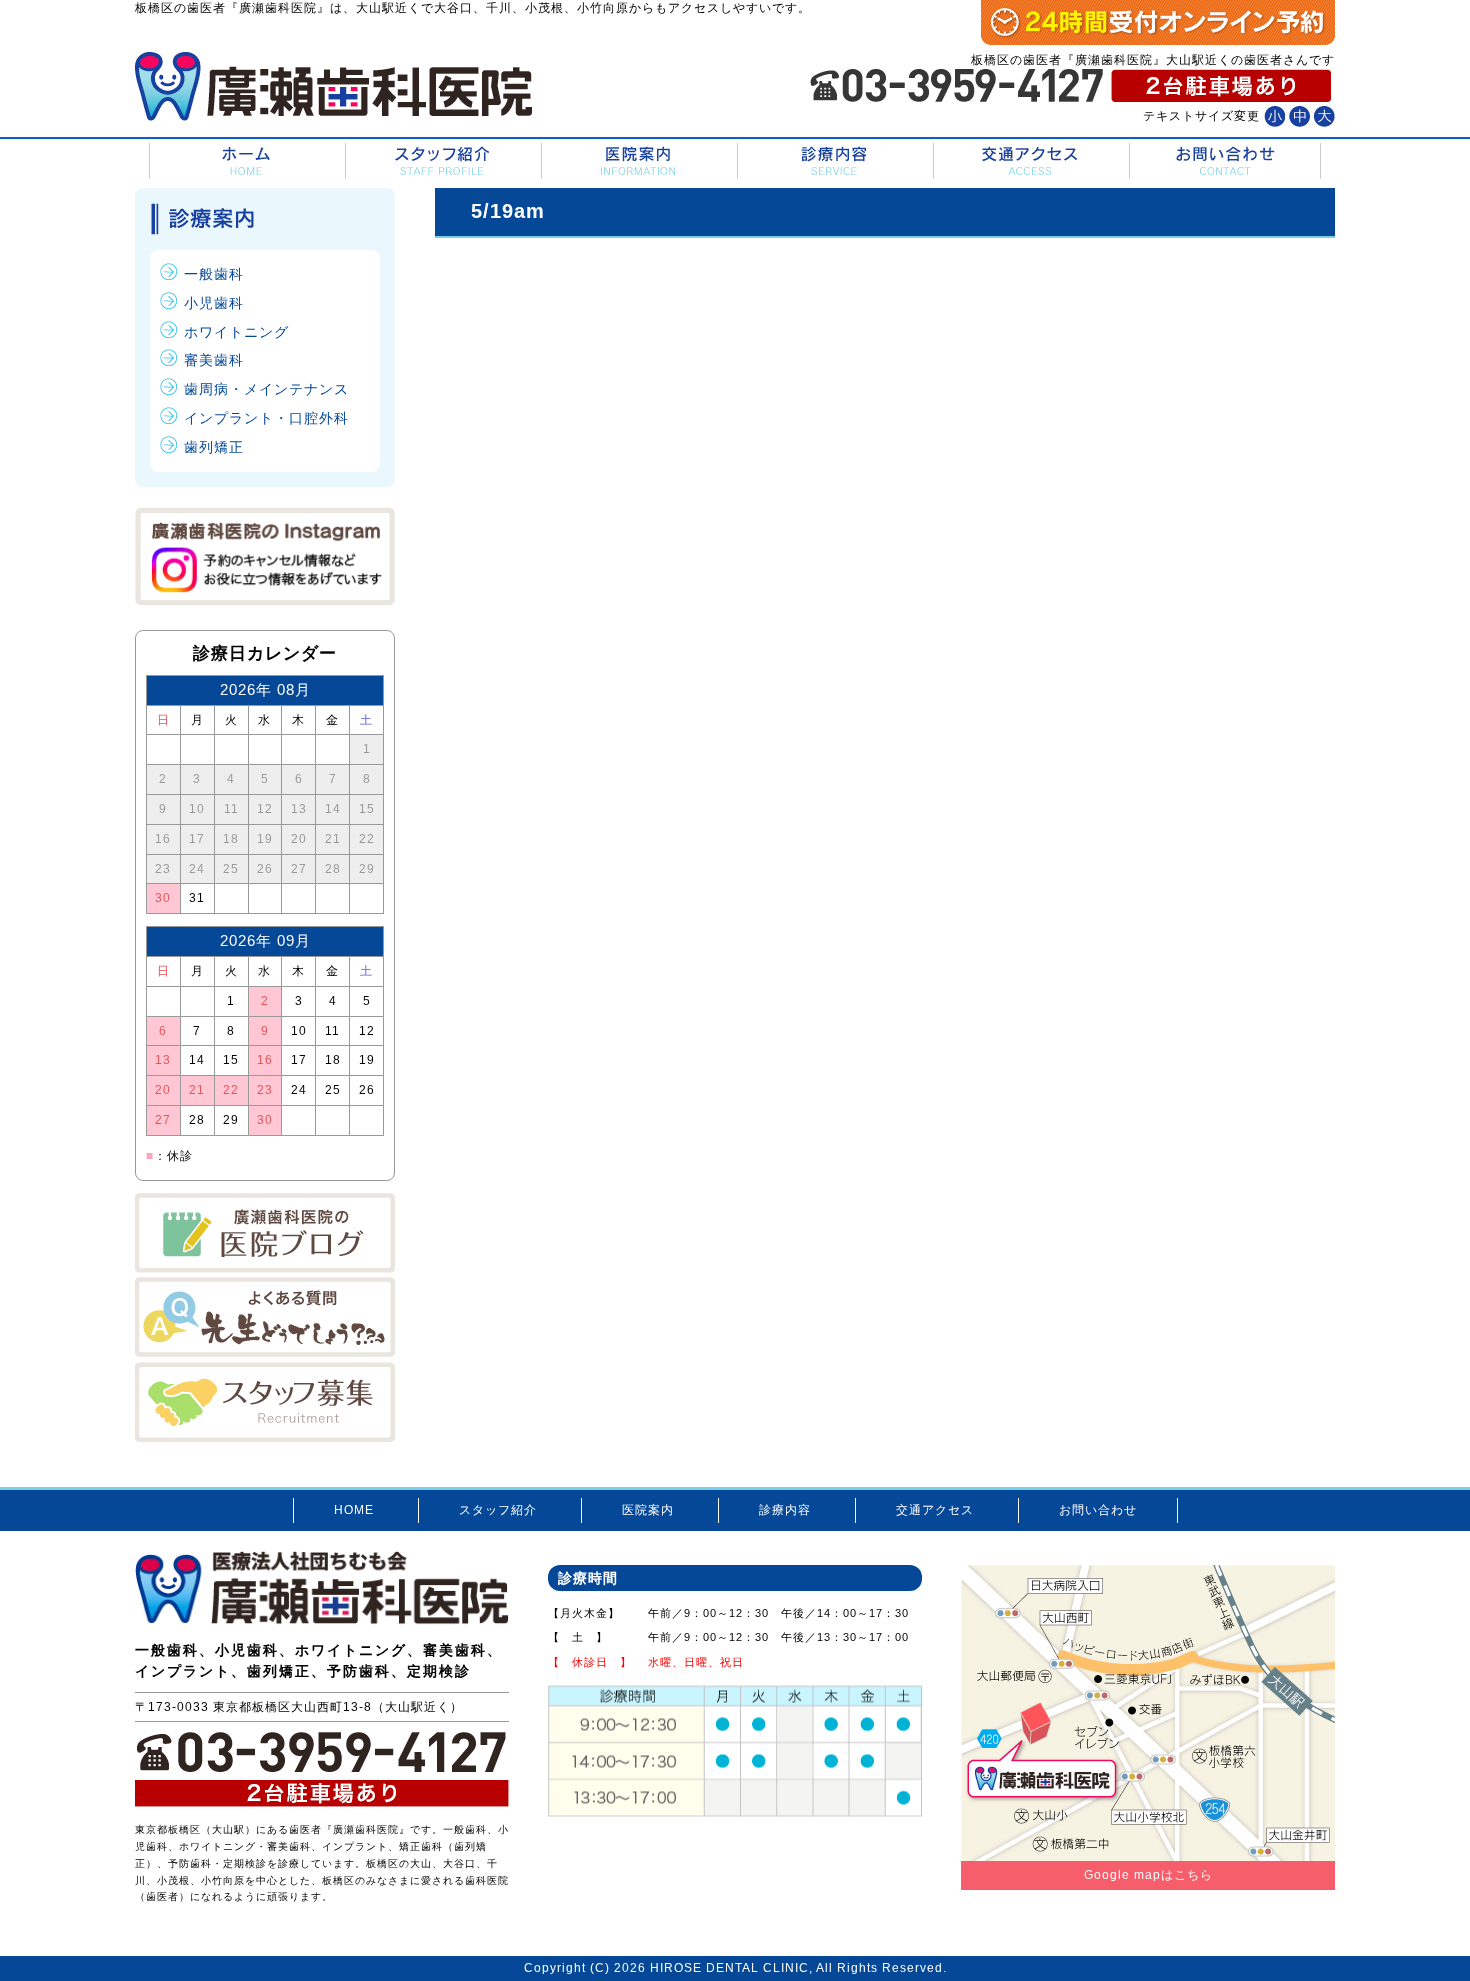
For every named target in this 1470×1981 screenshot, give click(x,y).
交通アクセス (1029, 161)
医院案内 (637, 161)
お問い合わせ (1225, 161)
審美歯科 (214, 360)
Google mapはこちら (1148, 1875)
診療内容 (833, 161)
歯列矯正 (214, 447)
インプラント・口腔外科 (266, 418)
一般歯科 (214, 274)
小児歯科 (214, 303)
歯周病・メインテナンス (266, 389)
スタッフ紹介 (441, 161)
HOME (245, 161)
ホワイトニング (236, 332)
